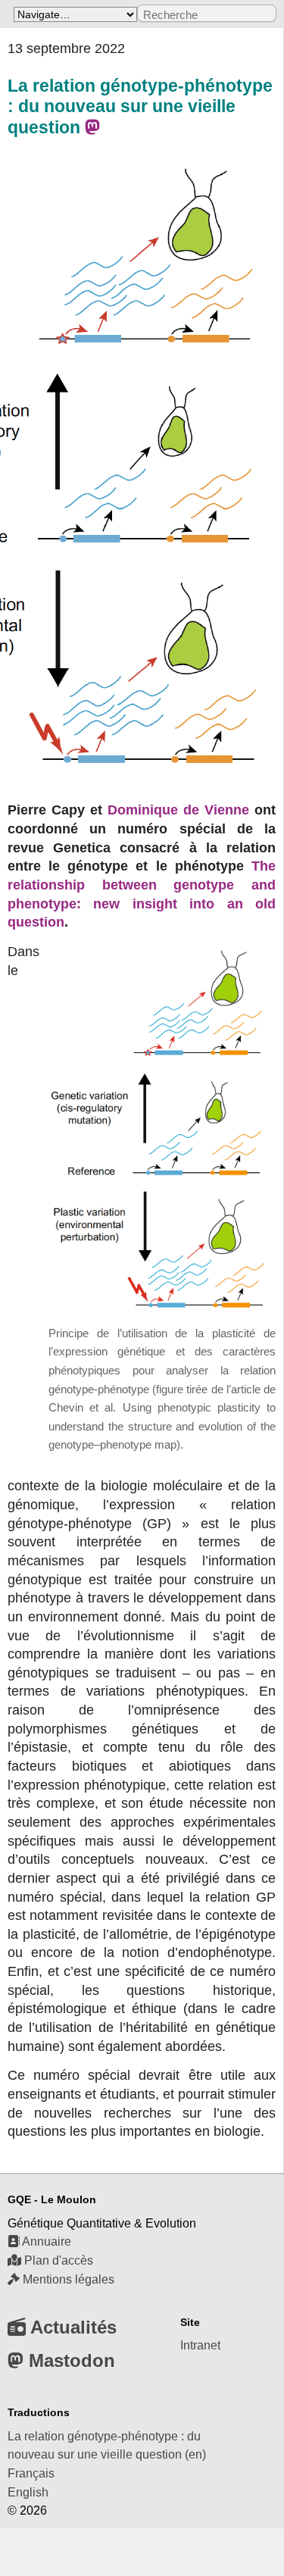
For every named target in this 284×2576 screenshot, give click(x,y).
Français (31, 2473)
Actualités (71, 2327)
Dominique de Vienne (178, 810)
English (28, 2492)
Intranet (200, 2345)
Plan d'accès (57, 2260)
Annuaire (45, 2241)
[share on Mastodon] (92, 128)
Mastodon (69, 2360)
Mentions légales (67, 2279)
